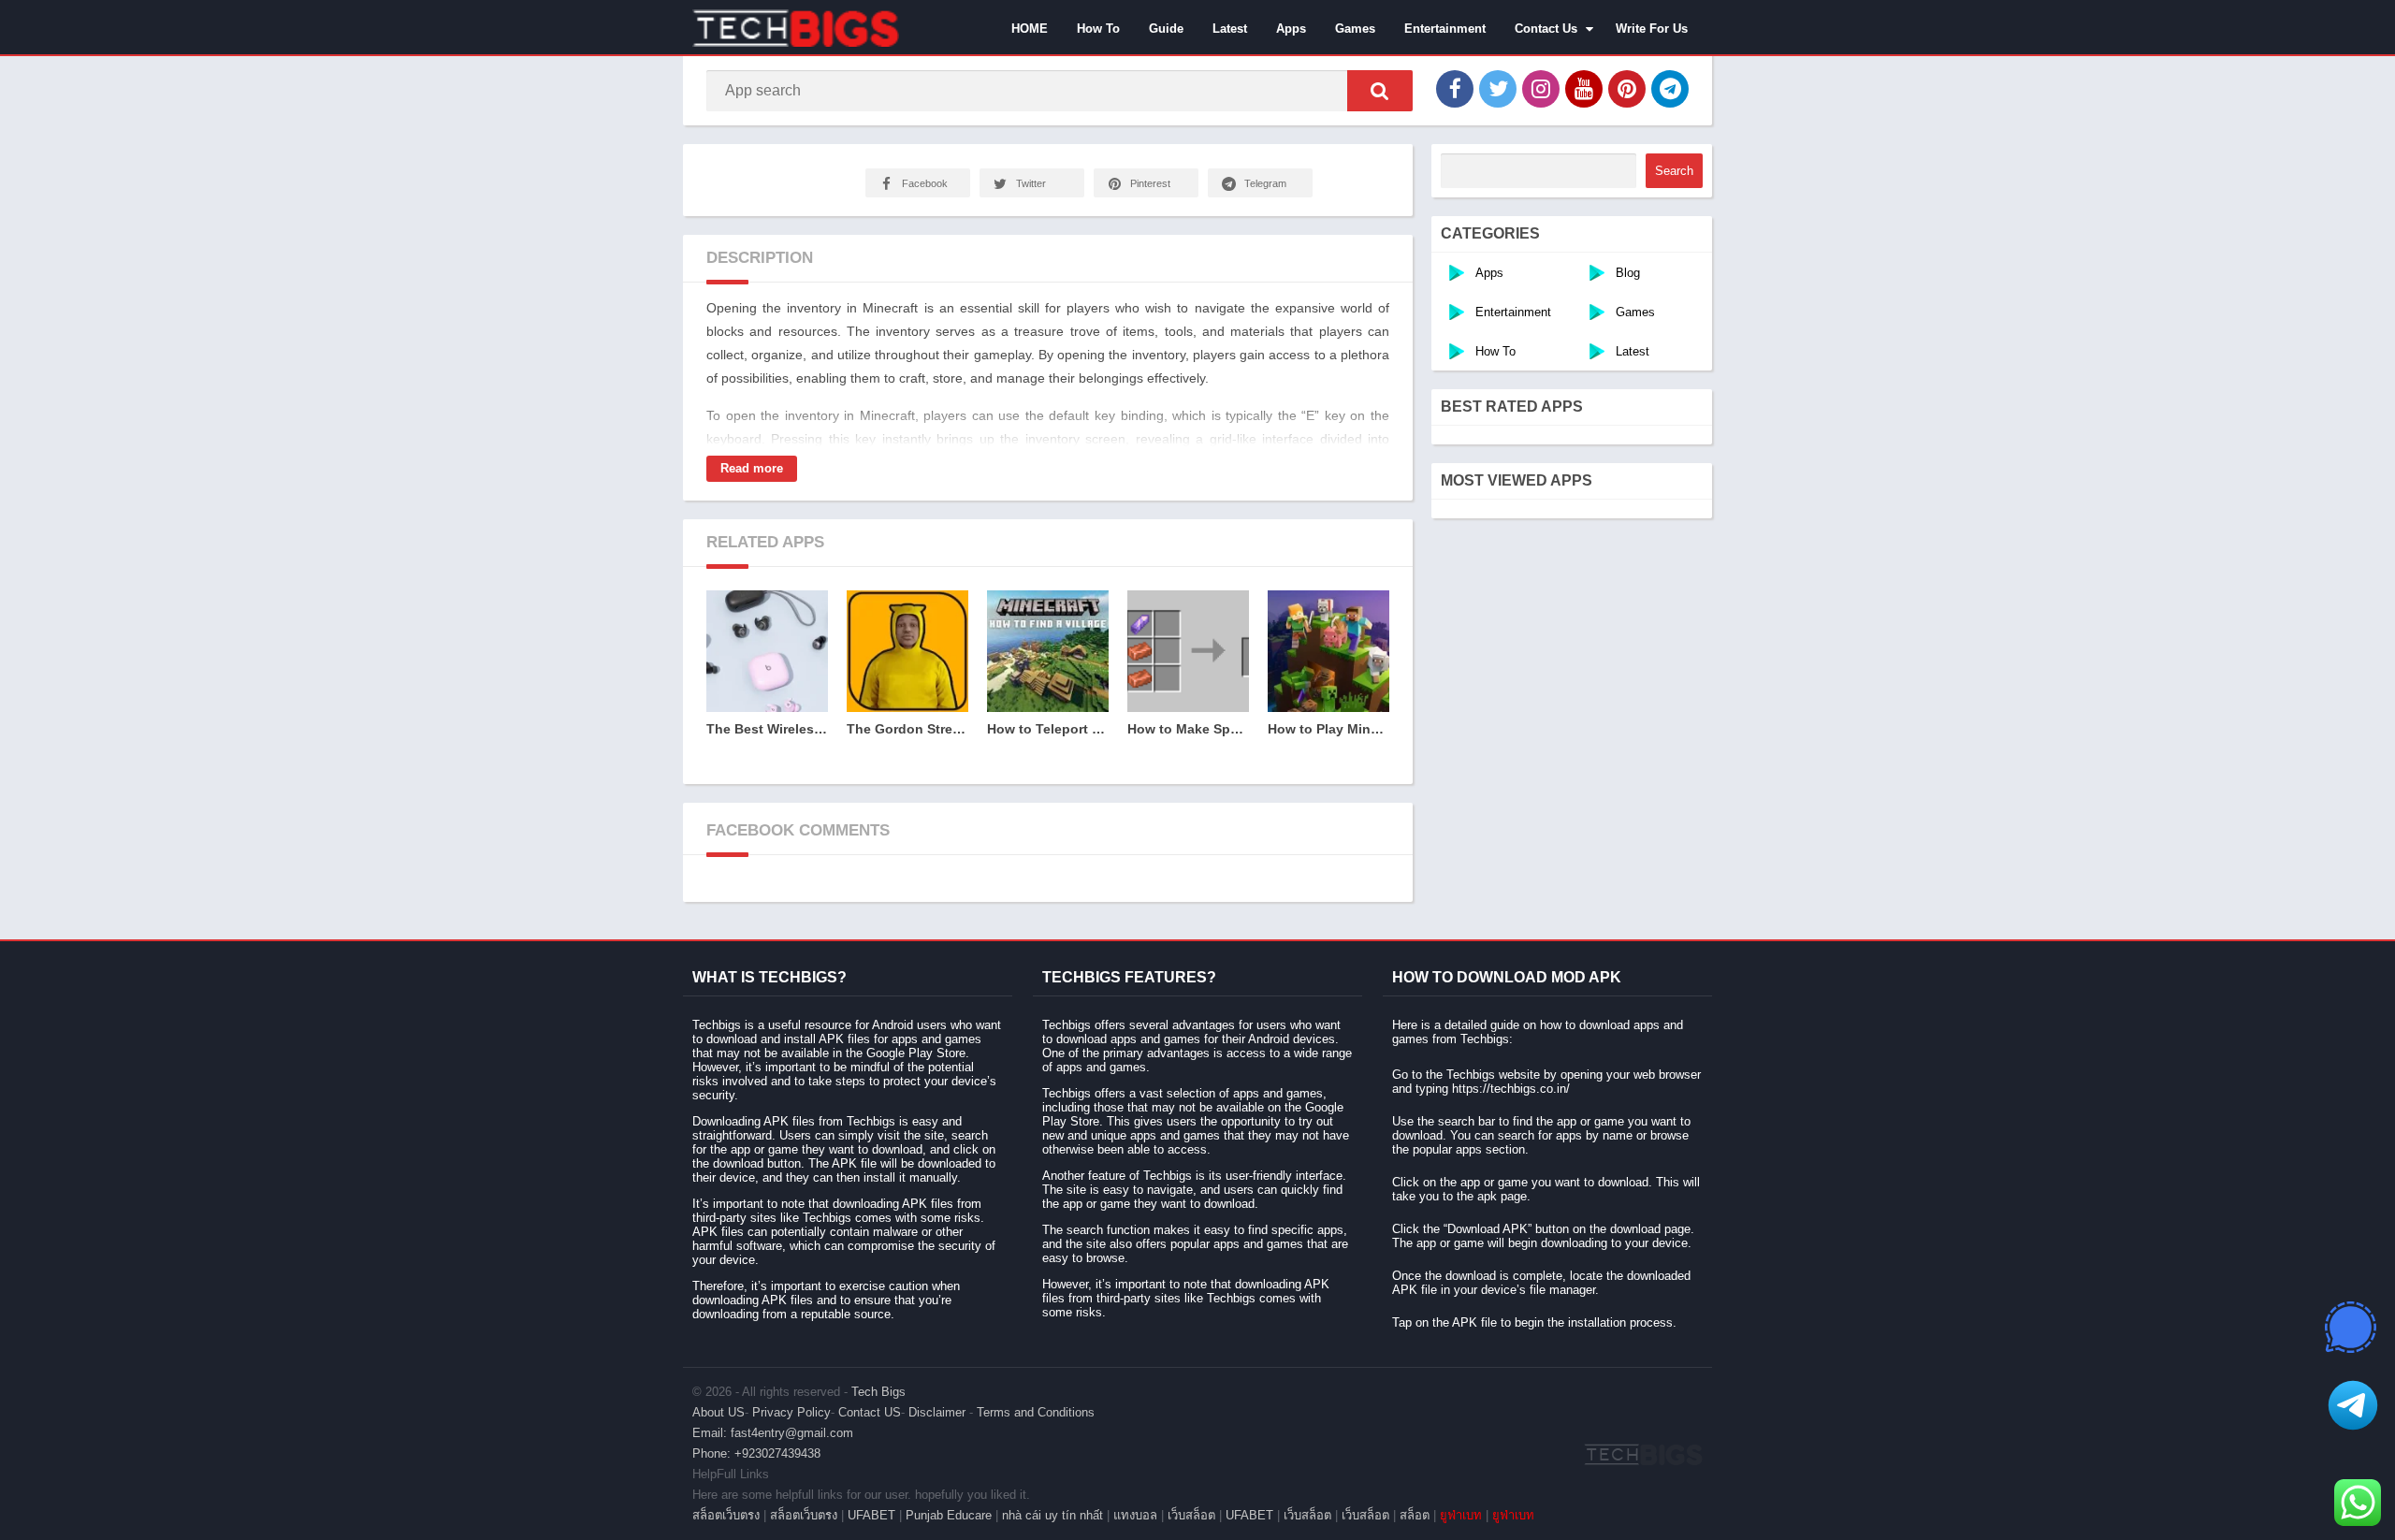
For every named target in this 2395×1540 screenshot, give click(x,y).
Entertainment (1445, 29)
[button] (1380, 91)
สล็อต (1415, 1515)
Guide (1166, 29)
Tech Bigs (878, 1392)
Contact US (870, 1412)
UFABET (871, 1515)
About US (718, 1412)
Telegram (1265, 183)
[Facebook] (1455, 89)
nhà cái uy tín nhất (1052, 1515)
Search (1674, 171)
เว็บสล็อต (1191, 1515)
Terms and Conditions (1036, 1412)
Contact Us (1546, 29)
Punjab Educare (949, 1515)
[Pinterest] (1627, 89)
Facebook (925, 183)
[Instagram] (1541, 89)
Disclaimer (937, 1412)
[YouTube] (1584, 89)
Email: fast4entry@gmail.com (773, 1433)
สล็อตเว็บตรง (726, 1515)
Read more (752, 468)
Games (1355, 29)
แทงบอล (1135, 1515)
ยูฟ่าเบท (1461, 1515)
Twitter (1031, 183)
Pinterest (1150, 183)
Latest (1230, 29)
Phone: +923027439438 (756, 1453)
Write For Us (1652, 29)
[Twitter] (1498, 89)
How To (1098, 29)
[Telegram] (1670, 89)
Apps (1291, 29)
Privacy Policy (791, 1412)
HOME (1030, 29)
